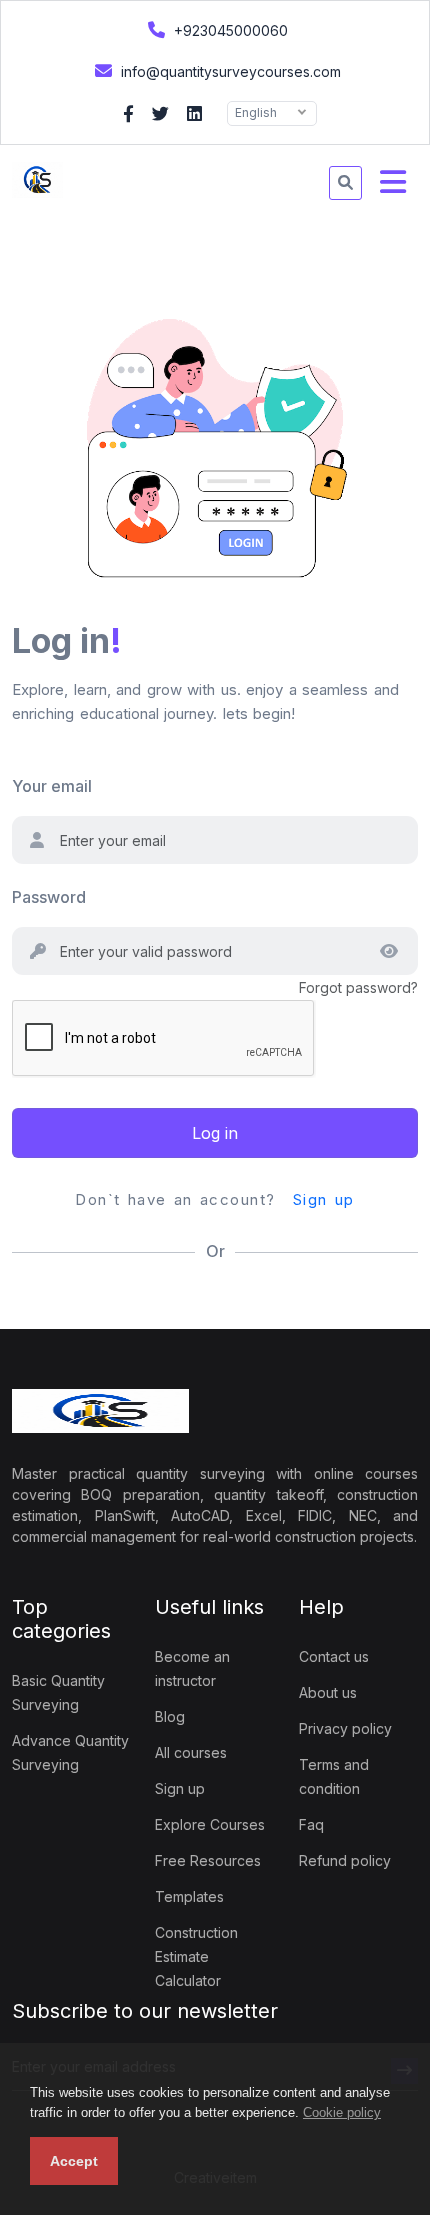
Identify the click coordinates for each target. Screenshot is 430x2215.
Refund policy (345, 1860)
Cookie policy (342, 2112)
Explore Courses (210, 1824)
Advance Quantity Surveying (70, 1752)
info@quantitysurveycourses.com (229, 71)
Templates (189, 1896)
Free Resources (208, 1860)
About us (328, 1692)
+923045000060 (229, 30)
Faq (311, 1824)
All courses (191, 1752)
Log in (215, 1133)
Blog (170, 1716)
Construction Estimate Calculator (196, 1956)
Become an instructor (192, 1668)
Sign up (324, 1199)
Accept (74, 2161)
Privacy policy (345, 1728)
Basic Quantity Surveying (58, 1692)
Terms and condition (334, 1776)
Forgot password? (358, 987)
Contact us (334, 1656)
